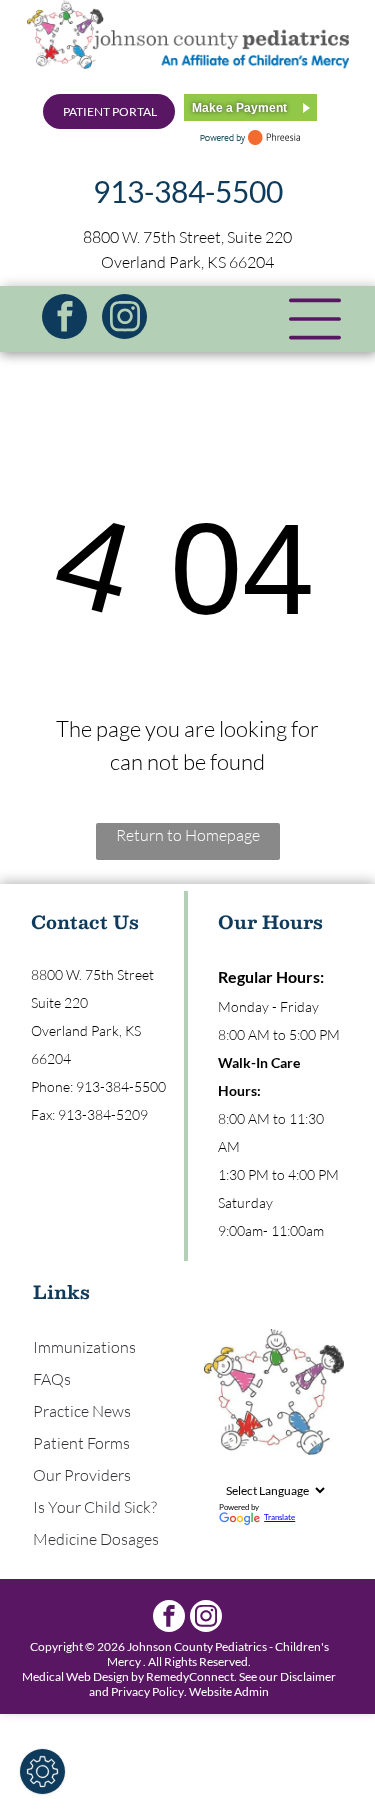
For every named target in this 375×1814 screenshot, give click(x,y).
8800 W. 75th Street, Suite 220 (187, 237)
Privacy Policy (147, 1691)
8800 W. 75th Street (92, 974)
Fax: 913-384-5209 (89, 1114)
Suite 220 (59, 1002)
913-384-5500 (188, 191)
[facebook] (64, 319)
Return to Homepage (188, 835)
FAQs (52, 1379)
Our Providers (82, 1475)
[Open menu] (315, 319)
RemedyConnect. (191, 1676)
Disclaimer (308, 1676)
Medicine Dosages (96, 1539)
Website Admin (229, 1691)
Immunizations (84, 1347)
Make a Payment (239, 108)
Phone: (52, 1086)
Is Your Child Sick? (95, 1507)
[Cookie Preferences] (42, 1771)
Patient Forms (81, 1443)
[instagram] (124, 319)
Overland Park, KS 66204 (187, 262)
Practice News (82, 1411)
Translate (279, 1517)
